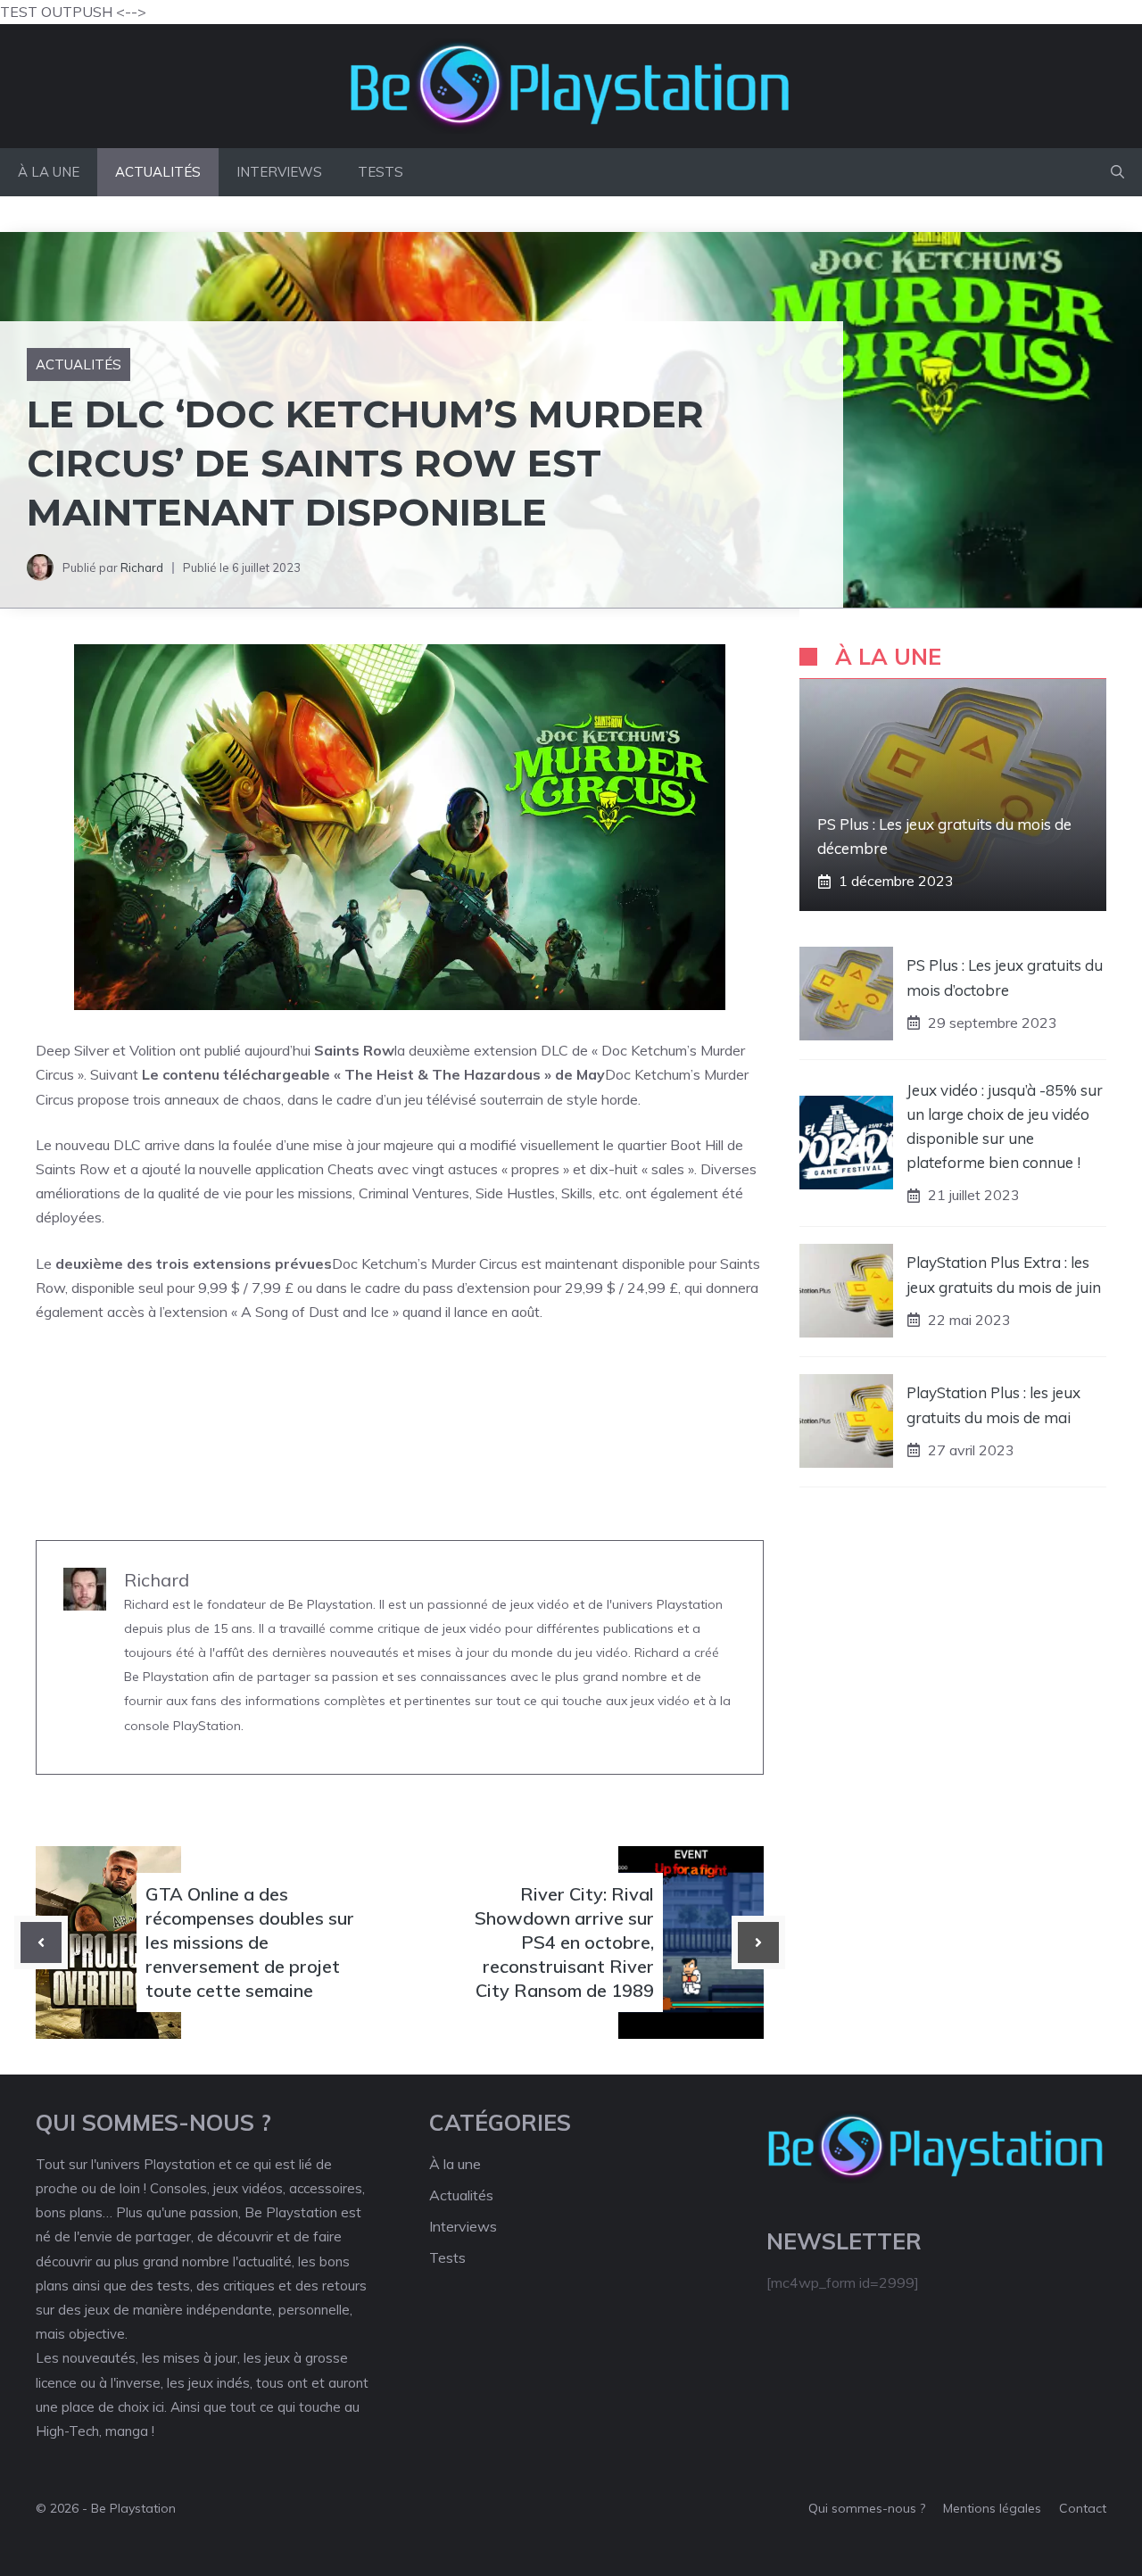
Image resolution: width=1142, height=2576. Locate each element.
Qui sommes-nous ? (867, 2508)
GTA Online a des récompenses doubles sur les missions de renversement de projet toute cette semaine (250, 1942)
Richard (142, 567)
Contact (1083, 2508)
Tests (381, 172)
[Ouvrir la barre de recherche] (1117, 172)
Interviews (279, 172)
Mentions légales (992, 2508)
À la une (49, 172)
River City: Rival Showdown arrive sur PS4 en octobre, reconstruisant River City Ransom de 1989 (564, 1942)
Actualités (158, 172)
